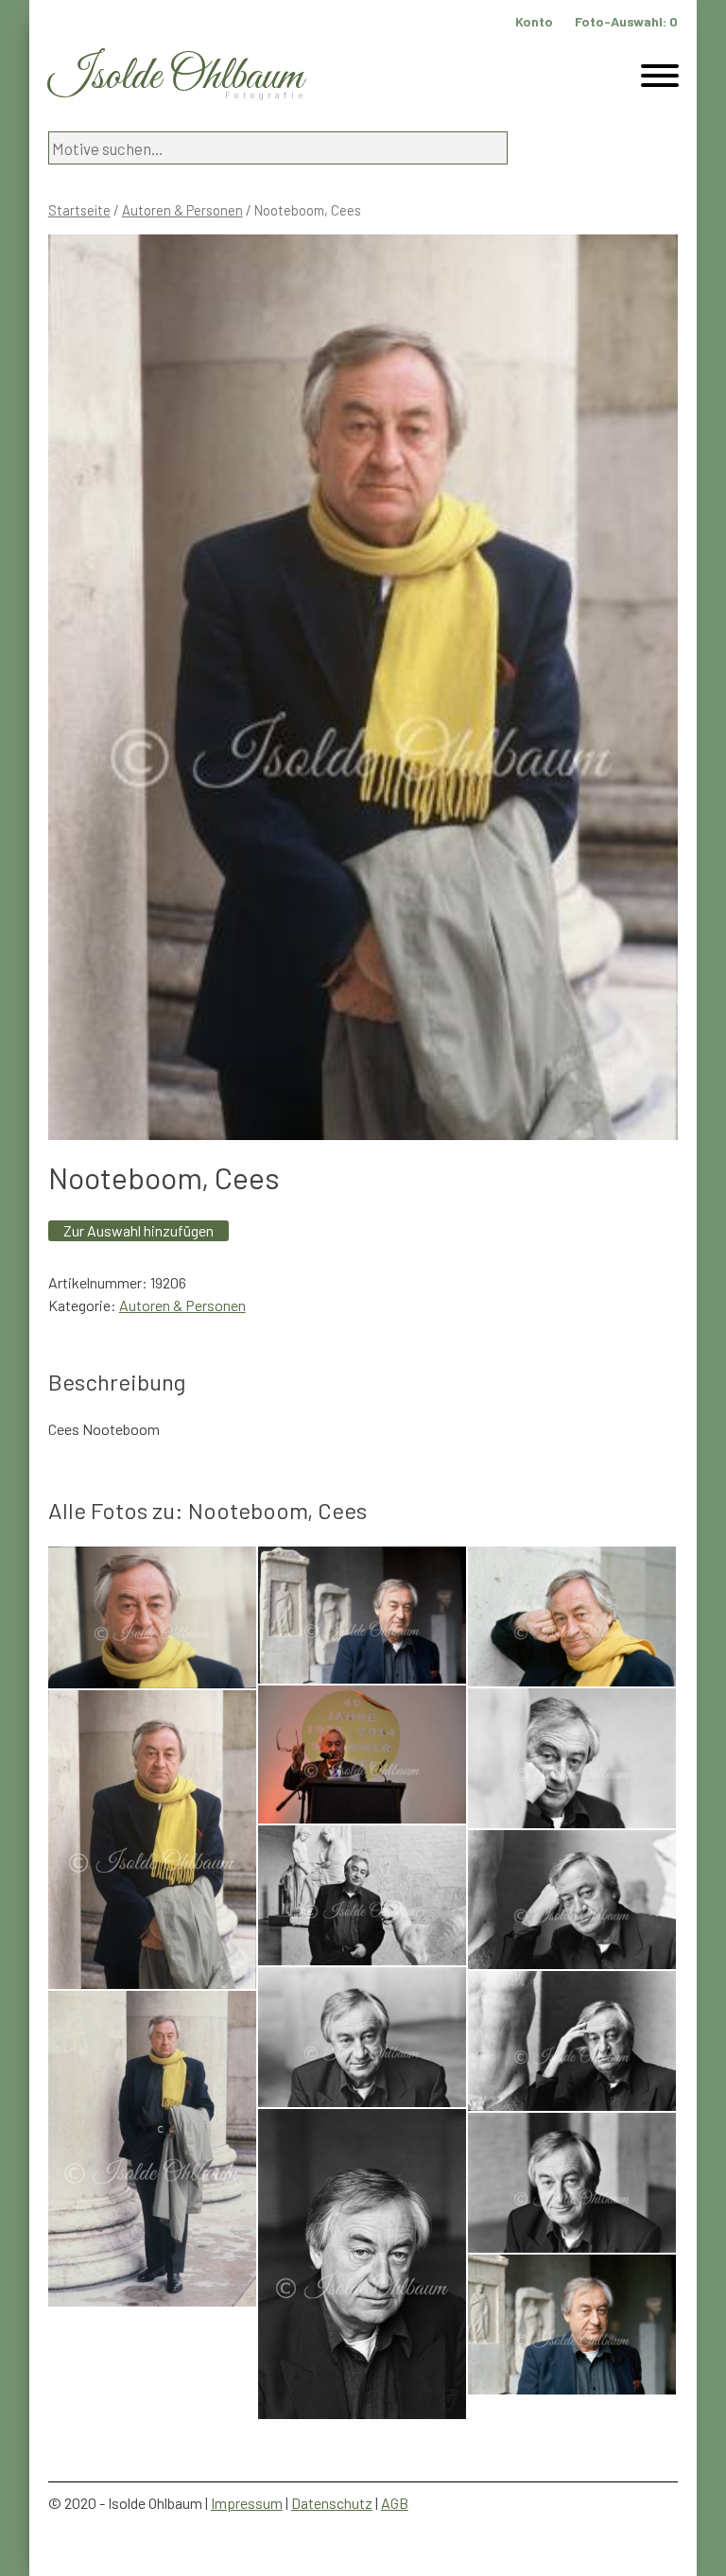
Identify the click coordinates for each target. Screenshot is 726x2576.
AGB (395, 2503)
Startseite (79, 210)
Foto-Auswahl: (626, 21)
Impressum (247, 2503)
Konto (534, 21)
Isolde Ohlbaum (176, 77)
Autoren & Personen (182, 210)
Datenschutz (332, 2503)
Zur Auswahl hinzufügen (138, 1230)
